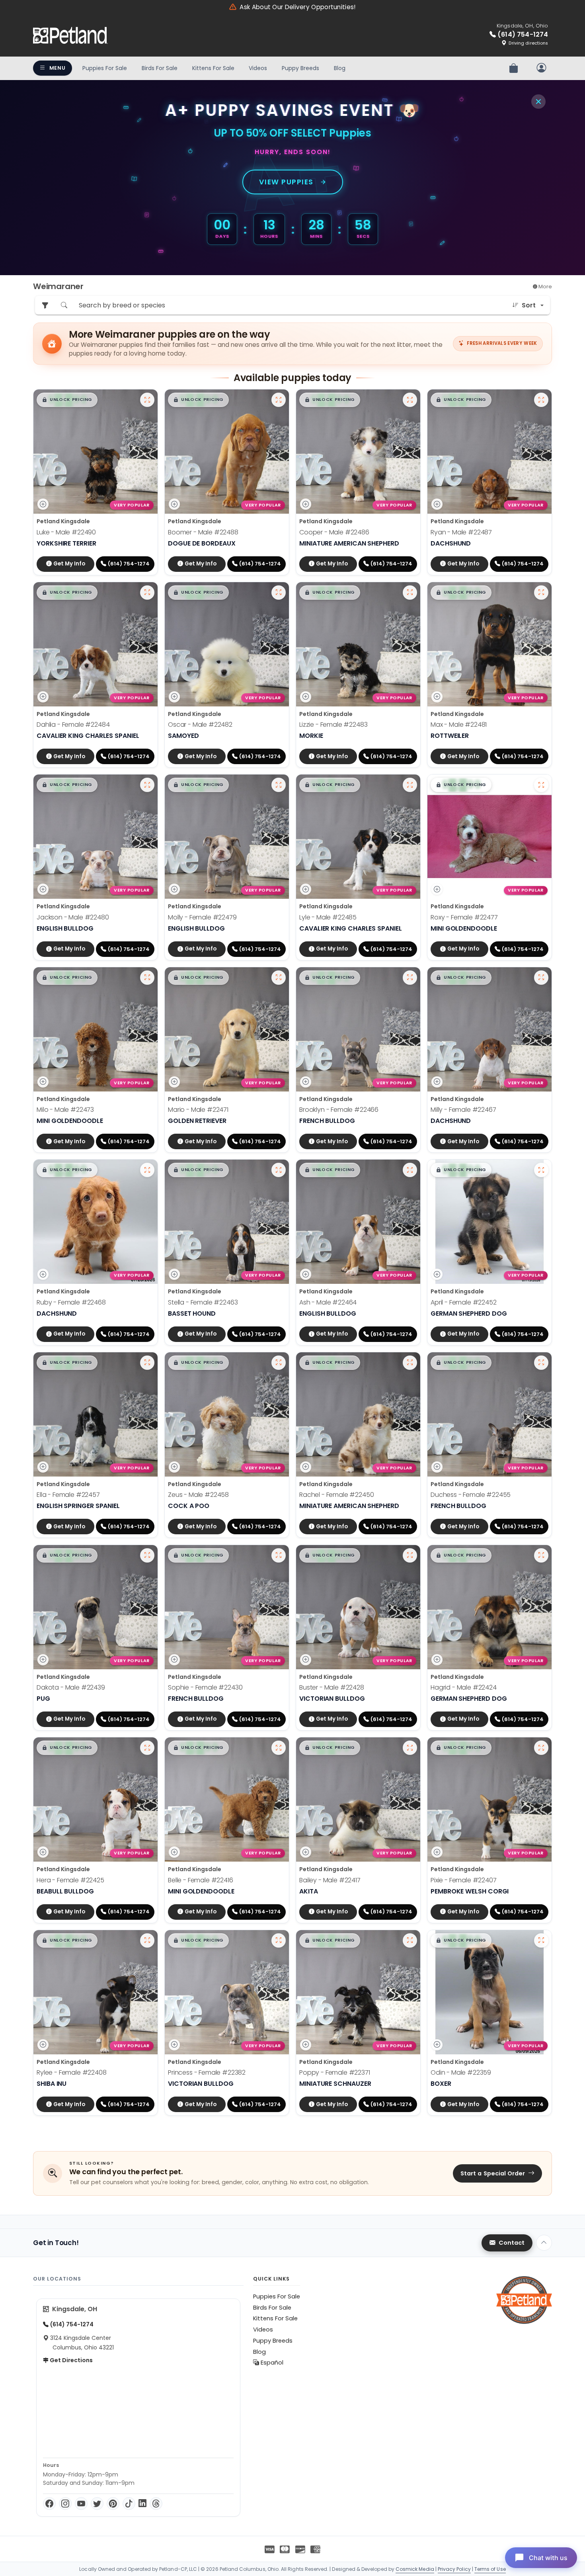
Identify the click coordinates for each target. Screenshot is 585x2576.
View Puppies (286, 182)
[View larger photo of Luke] (147, 400)
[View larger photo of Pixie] (541, 1748)
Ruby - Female (71, 1302)
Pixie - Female (464, 1880)
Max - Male (459, 725)
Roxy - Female (464, 917)
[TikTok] (129, 2504)
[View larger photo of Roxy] (541, 785)
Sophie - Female (205, 1687)
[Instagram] (65, 2504)
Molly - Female (202, 917)
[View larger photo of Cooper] (410, 400)
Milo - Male (65, 1110)
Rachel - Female (337, 1495)
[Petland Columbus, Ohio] (70, 35)
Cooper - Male (334, 532)
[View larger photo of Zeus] (279, 1363)
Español (271, 2363)
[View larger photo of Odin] (541, 1940)
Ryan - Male (461, 532)
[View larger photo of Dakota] (147, 1555)
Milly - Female (463, 1110)
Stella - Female (203, 1302)
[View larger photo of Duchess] (541, 1363)
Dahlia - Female (73, 725)
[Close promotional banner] (538, 102)
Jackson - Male (73, 917)
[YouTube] (81, 2504)
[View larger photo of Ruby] (147, 1170)
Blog (340, 68)
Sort (529, 305)
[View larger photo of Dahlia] (147, 593)
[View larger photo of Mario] (279, 978)
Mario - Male (198, 1110)
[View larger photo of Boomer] (279, 400)
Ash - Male (328, 1302)
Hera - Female (70, 1880)
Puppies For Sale (105, 68)
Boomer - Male (203, 532)
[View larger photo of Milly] (541, 978)
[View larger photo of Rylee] (147, 1940)
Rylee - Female (72, 2072)
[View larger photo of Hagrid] (541, 1555)
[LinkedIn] (142, 2504)
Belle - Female (201, 1880)
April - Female (464, 1302)
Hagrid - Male (464, 1687)
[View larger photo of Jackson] (147, 785)
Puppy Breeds (300, 68)
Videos (258, 68)
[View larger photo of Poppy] (410, 1940)
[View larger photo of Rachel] (410, 1363)
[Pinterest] (113, 2504)
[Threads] (156, 2504)
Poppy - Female (335, 2072)
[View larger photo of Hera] (147, 1748)
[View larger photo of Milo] (147, 978)
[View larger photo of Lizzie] (410, 593)
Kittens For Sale (213, 68)
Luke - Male (66, 532)
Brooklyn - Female (339, 1110)
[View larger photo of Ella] (147, 1363)
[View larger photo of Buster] (410, 1555)
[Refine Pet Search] (45, 305)
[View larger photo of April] (541, 1170)
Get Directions (71, 2360)
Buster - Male (332, 1687)
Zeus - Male (198, 1495)
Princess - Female (207, 2072)
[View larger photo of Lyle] (410, 785)
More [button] (545, 287)
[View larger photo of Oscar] (279, 593)
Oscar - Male (200, 725)
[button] (67, 400)
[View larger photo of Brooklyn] (410, 978)
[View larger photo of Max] (541, 593)
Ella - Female (68, 1495)
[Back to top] (544, 2243)
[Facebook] (49, 2504)
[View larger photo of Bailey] (410, 1748)
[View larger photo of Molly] (279, 785)
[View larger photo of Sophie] (279, 1555)
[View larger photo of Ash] (410, 1170)
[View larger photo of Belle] (279, 1748)
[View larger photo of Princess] (279, 1940)
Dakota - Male (71, 1687)
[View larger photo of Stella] (279, 1170)
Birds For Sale (160, 68)
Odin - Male (461, 2072)
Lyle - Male (328, 917)
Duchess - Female (471, 1495)
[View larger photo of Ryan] (541, 400)
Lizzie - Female (333, 725)
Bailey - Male (330, 1880)
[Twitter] (97, 2504)
